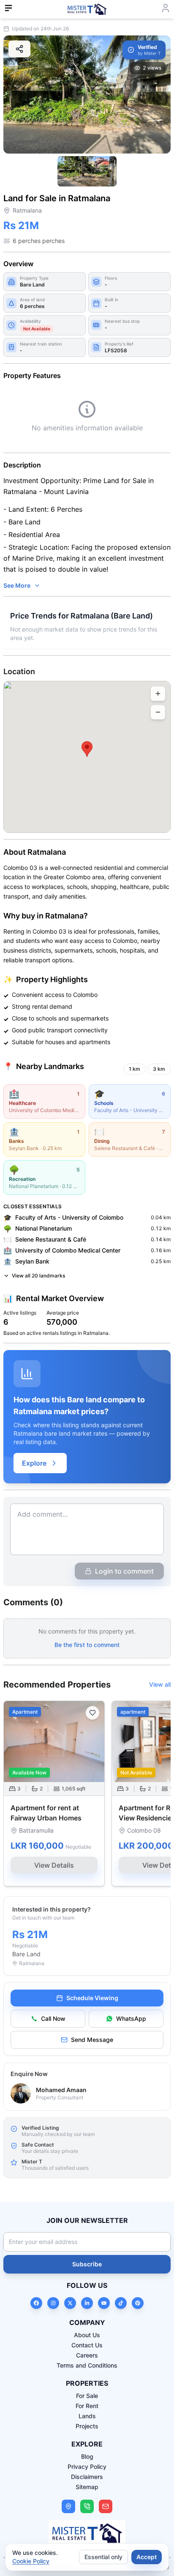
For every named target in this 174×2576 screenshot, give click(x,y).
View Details (54, 1865)
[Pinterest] (138, 2303)
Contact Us (87, 2345)
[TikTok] (121, 2303)
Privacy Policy (87, 2467)
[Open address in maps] (68, 2506)
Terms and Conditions (87, 2365)
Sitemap (87, 2487)
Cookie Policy (31, 2561)
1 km (135, 1069)
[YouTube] (104, 2303)
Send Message (92, 2040)
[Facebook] (36, 2303)
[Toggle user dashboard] (166, 8)
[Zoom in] (158, 694)
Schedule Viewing (92, 1998)
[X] (70, 2303)
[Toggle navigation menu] (8, 8)
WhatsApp (131, 2018)
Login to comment (124, 1571)
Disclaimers (87, 2477)
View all (160, 1684)
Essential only (103, 2557)
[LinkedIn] (87, 2303)
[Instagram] (53, 2303)
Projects (87, 2426)
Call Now (53, 2018)
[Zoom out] (158, 712)
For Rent (87, 2406)
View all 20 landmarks (38, 1276)
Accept (147, 2557)
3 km (159, 1069)
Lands (87, 2416)
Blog (87, 2456)
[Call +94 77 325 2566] (87, 2506)
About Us (87, 2335)
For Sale (87, 2396)
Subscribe (87, 2264)
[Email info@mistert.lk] (106, 2506)
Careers (87, 2355)
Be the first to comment (87, 1645)
